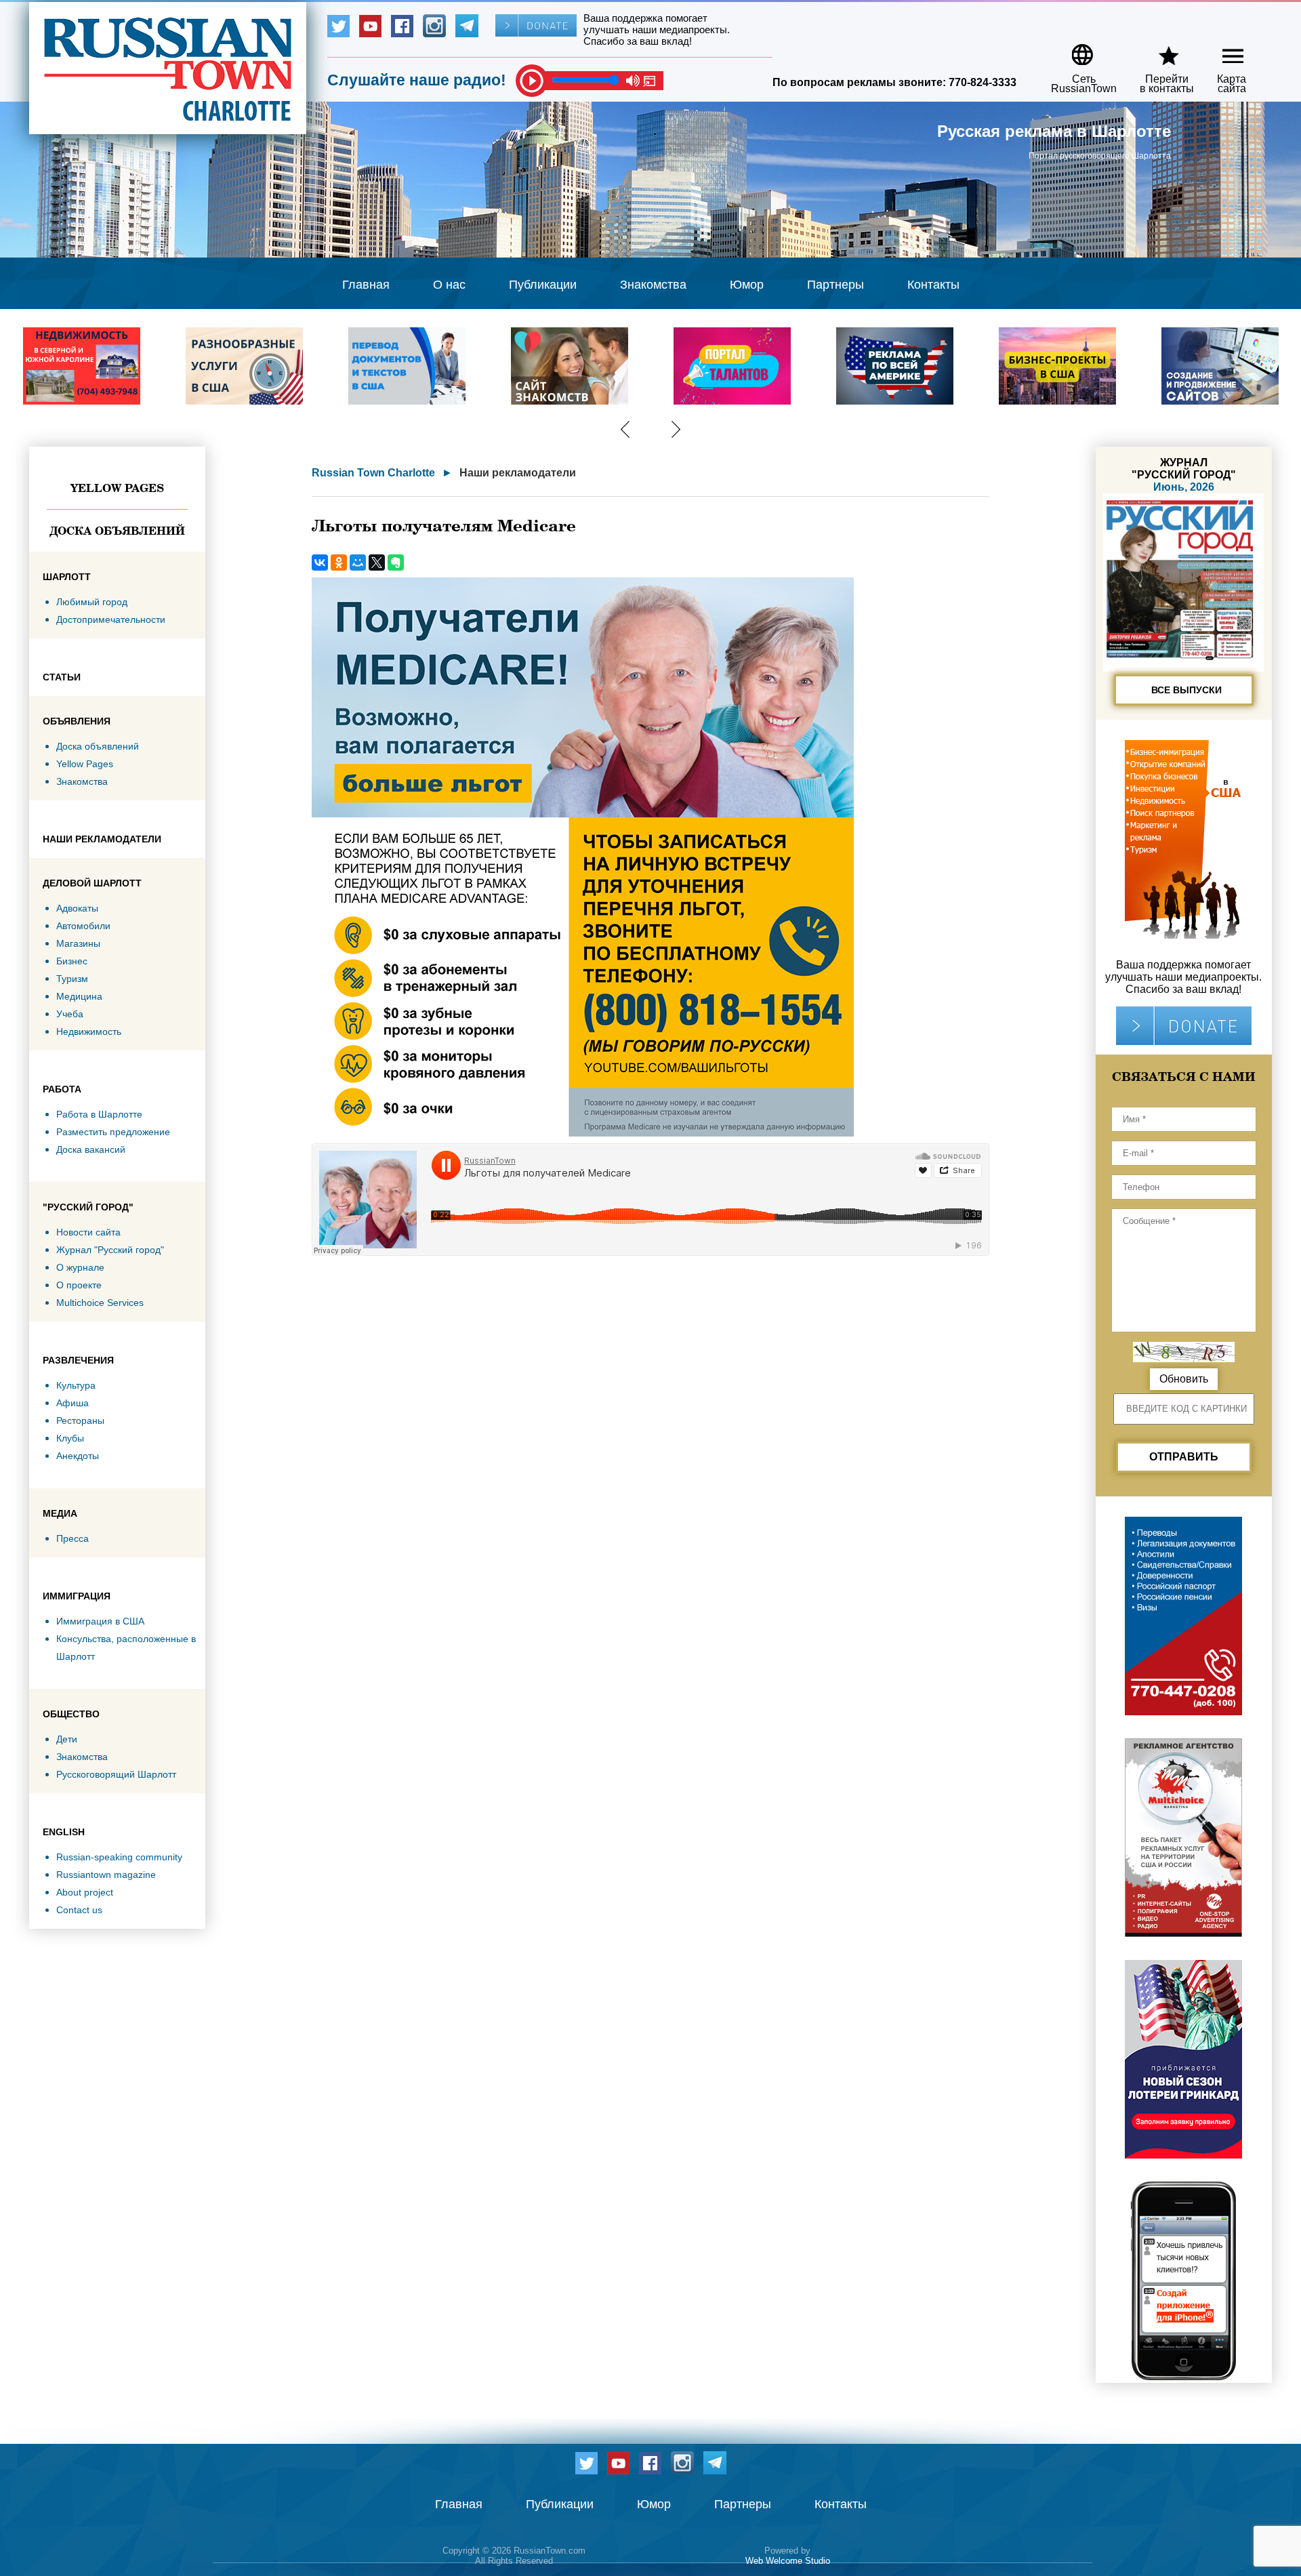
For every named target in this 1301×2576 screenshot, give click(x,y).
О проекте (79, 1285)
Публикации (543, 285)
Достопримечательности (111, 619)
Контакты (933, 285)
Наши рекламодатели (518, 473)
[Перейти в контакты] (1158, 50)
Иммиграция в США (100, 1621)
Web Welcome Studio (788, 2561)
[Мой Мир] (358, 563)
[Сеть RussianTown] (1075, 50)
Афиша (73, 1403)
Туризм (72, 979)
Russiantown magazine (106, 1875)
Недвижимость (89, 1031)
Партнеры (835, 285)
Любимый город (92, 602)
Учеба (70, 1014)
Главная (366, 285)
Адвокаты (77, 908)
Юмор (747, 285)
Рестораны (80, 1420)
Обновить (1184, 1379)
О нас (449, 285)
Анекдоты (78, 1456)
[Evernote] (396, 563)
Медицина (79, 996)
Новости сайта (88, 1232)
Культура (76, 1385)
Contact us (79, 1910)
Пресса (73, 1538)
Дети (67, 1739)
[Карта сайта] (1221, 50)
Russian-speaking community (119, 1857)
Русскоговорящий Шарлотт (116, 1774)
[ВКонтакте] (320, 563)
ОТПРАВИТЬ (1184, 1457)
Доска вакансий (91, 1149)
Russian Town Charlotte (373, 473)
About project (85, 1892)
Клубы (70, 1438)
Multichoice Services (100, 1303)
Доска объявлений (117, 531)
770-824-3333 (983, 82)
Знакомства (653, 285)
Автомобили (83, 926)
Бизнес (72, 961)
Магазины (78, 943)
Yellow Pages (117, 488)
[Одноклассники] (339, 563)
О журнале (80, 1267)
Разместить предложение (113, 1132)
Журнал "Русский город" (110, 1250)
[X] (377, 563)
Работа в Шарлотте (99, 1114)
